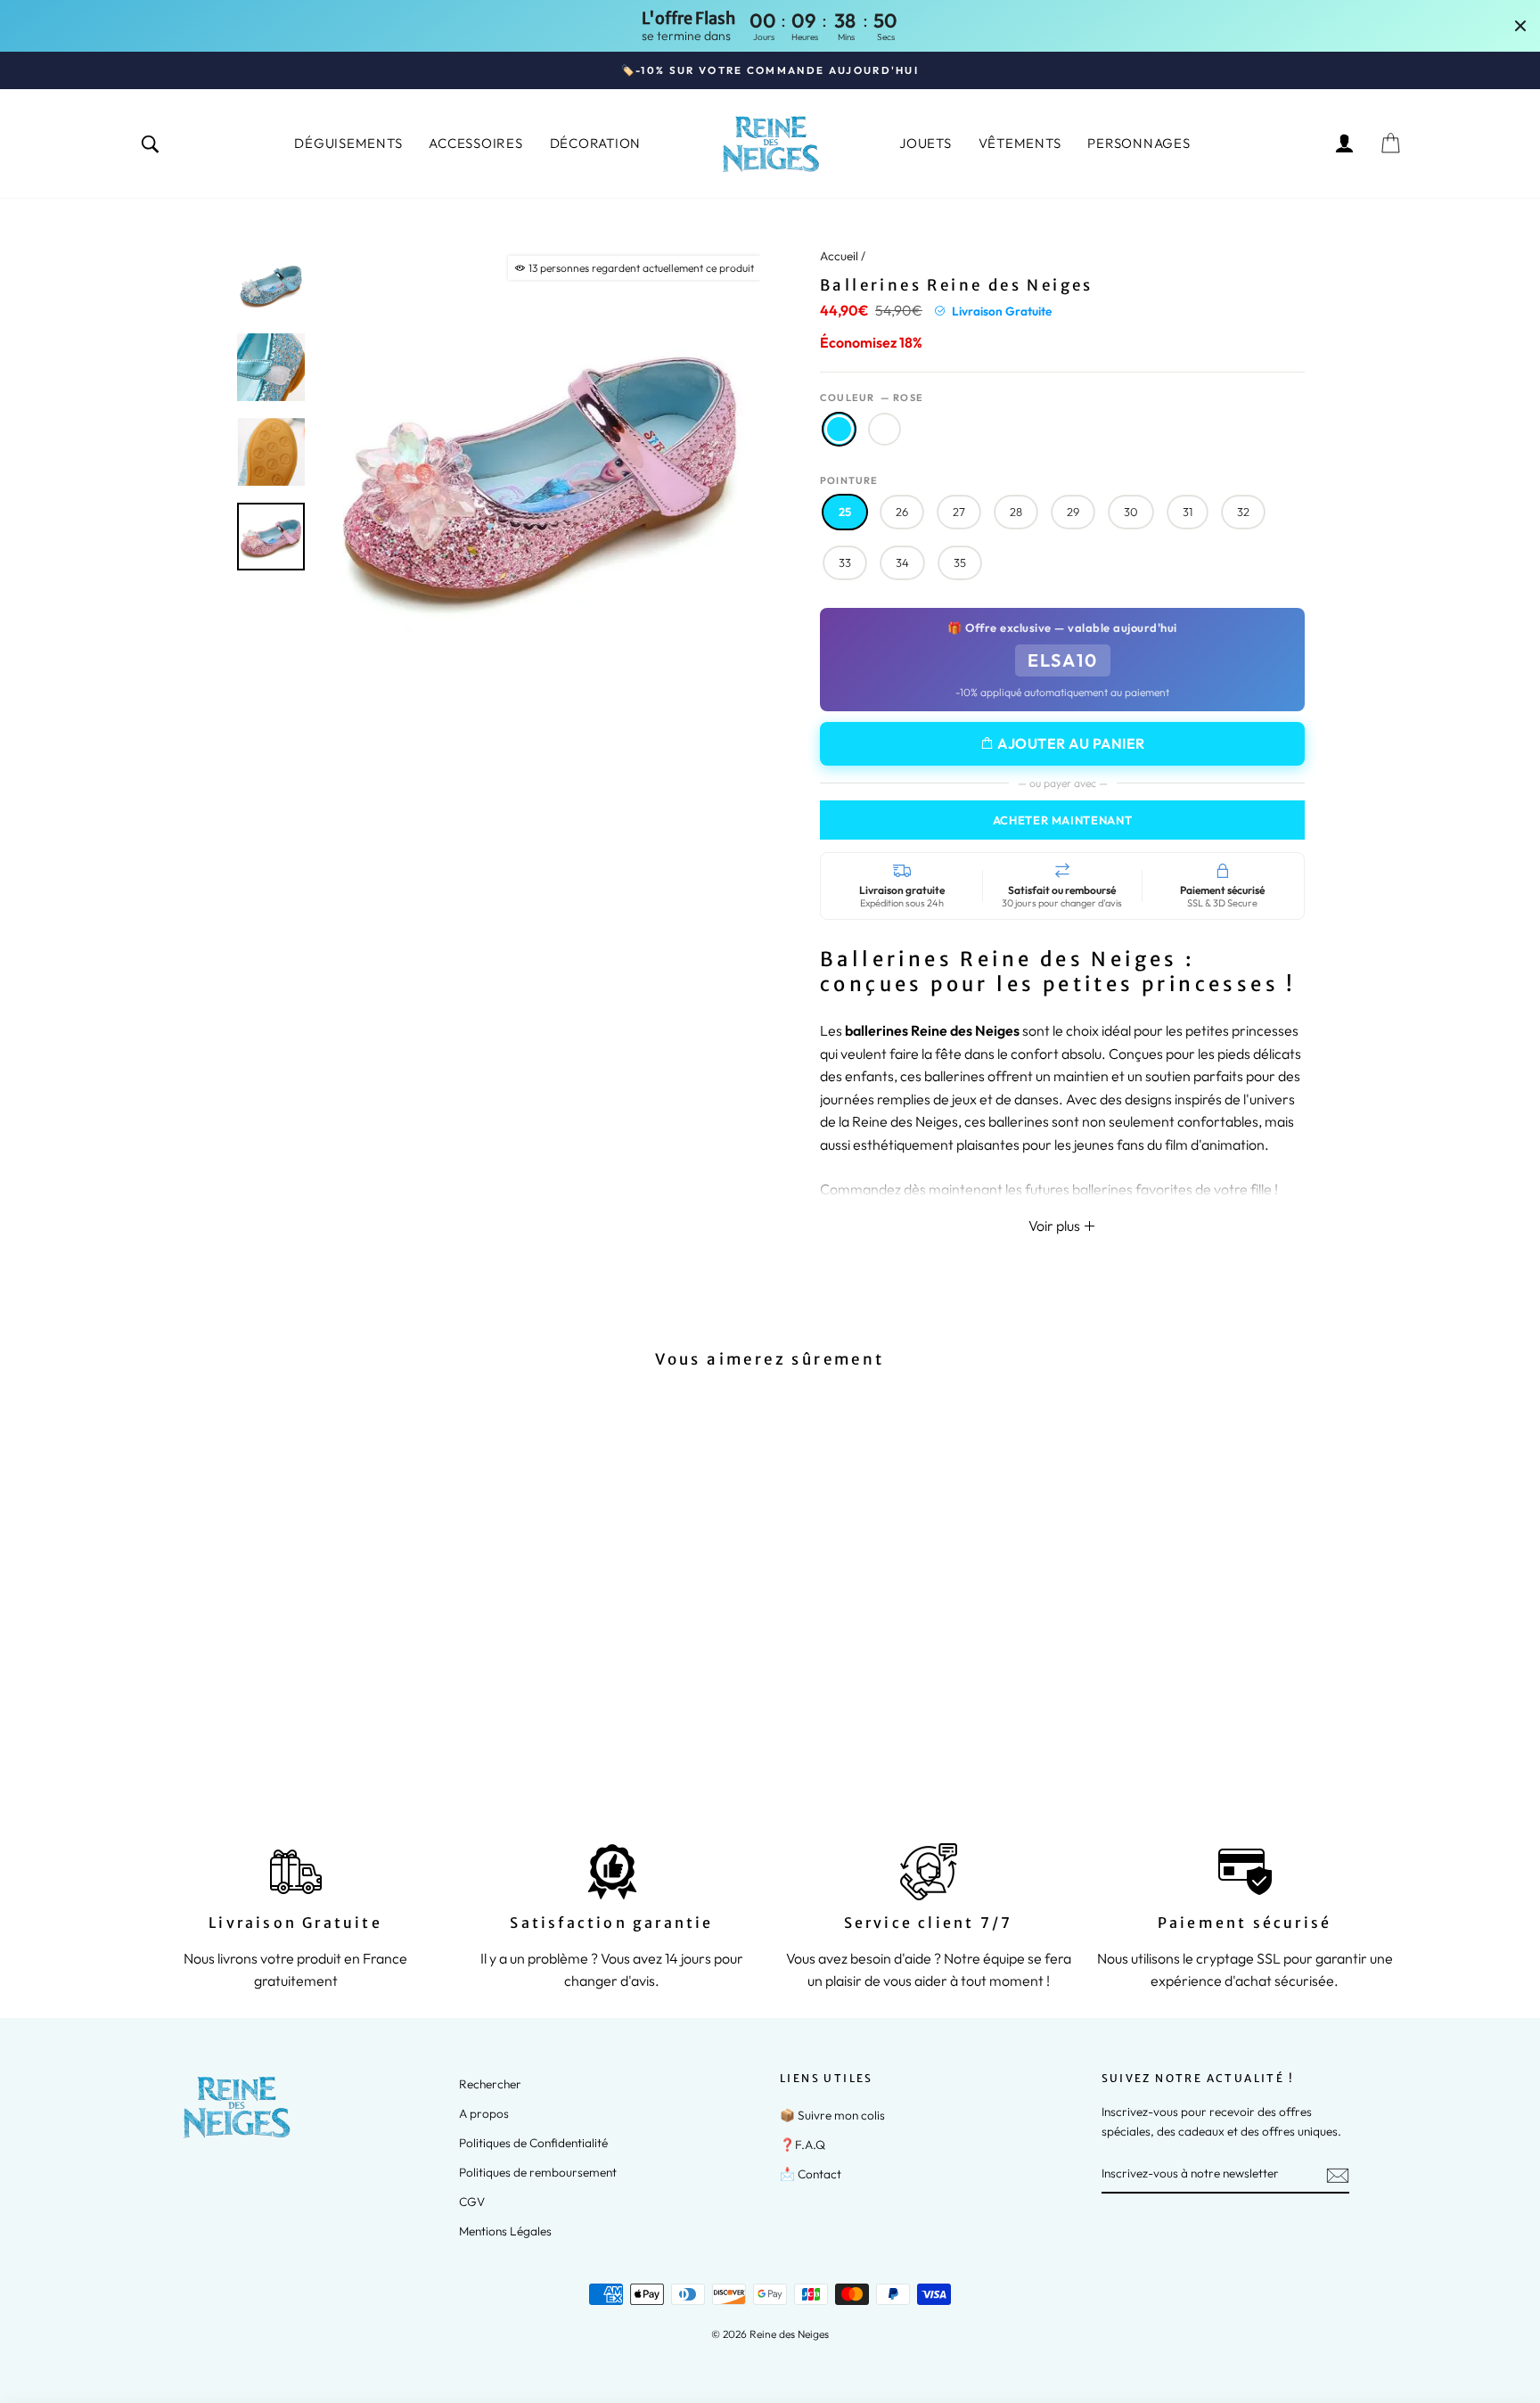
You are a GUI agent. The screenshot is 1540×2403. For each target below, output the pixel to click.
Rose (839, 429)
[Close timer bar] (1520, 26)
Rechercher (490, 2084)
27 (959, 512)
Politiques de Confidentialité (533, 2143)
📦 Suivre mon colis (832, 2115)
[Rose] (244, 1730)
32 (1243, 512)
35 (960, 562)
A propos (484, 2113)
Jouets (926, 143)
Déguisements (348, 143)
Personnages (1139, 143)
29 (1073, 512)
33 (845, 562)
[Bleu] (268, 1730)
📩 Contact (811, 2174)
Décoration (596, 143)
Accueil (839, 256)
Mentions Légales (505, 2231)
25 (845, 512)
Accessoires (475, 143)
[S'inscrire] (1338, 2174)
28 (1016, 512)
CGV (472, 2202)
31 (1188, 512)
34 (902, 562)
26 (902, 512)
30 (1131, 512)
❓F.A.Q (803, 2145)
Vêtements (1020, 143)
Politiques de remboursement (538, 2172)
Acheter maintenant (1063, 820)
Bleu (885, 429)
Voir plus (1056, 1226)
